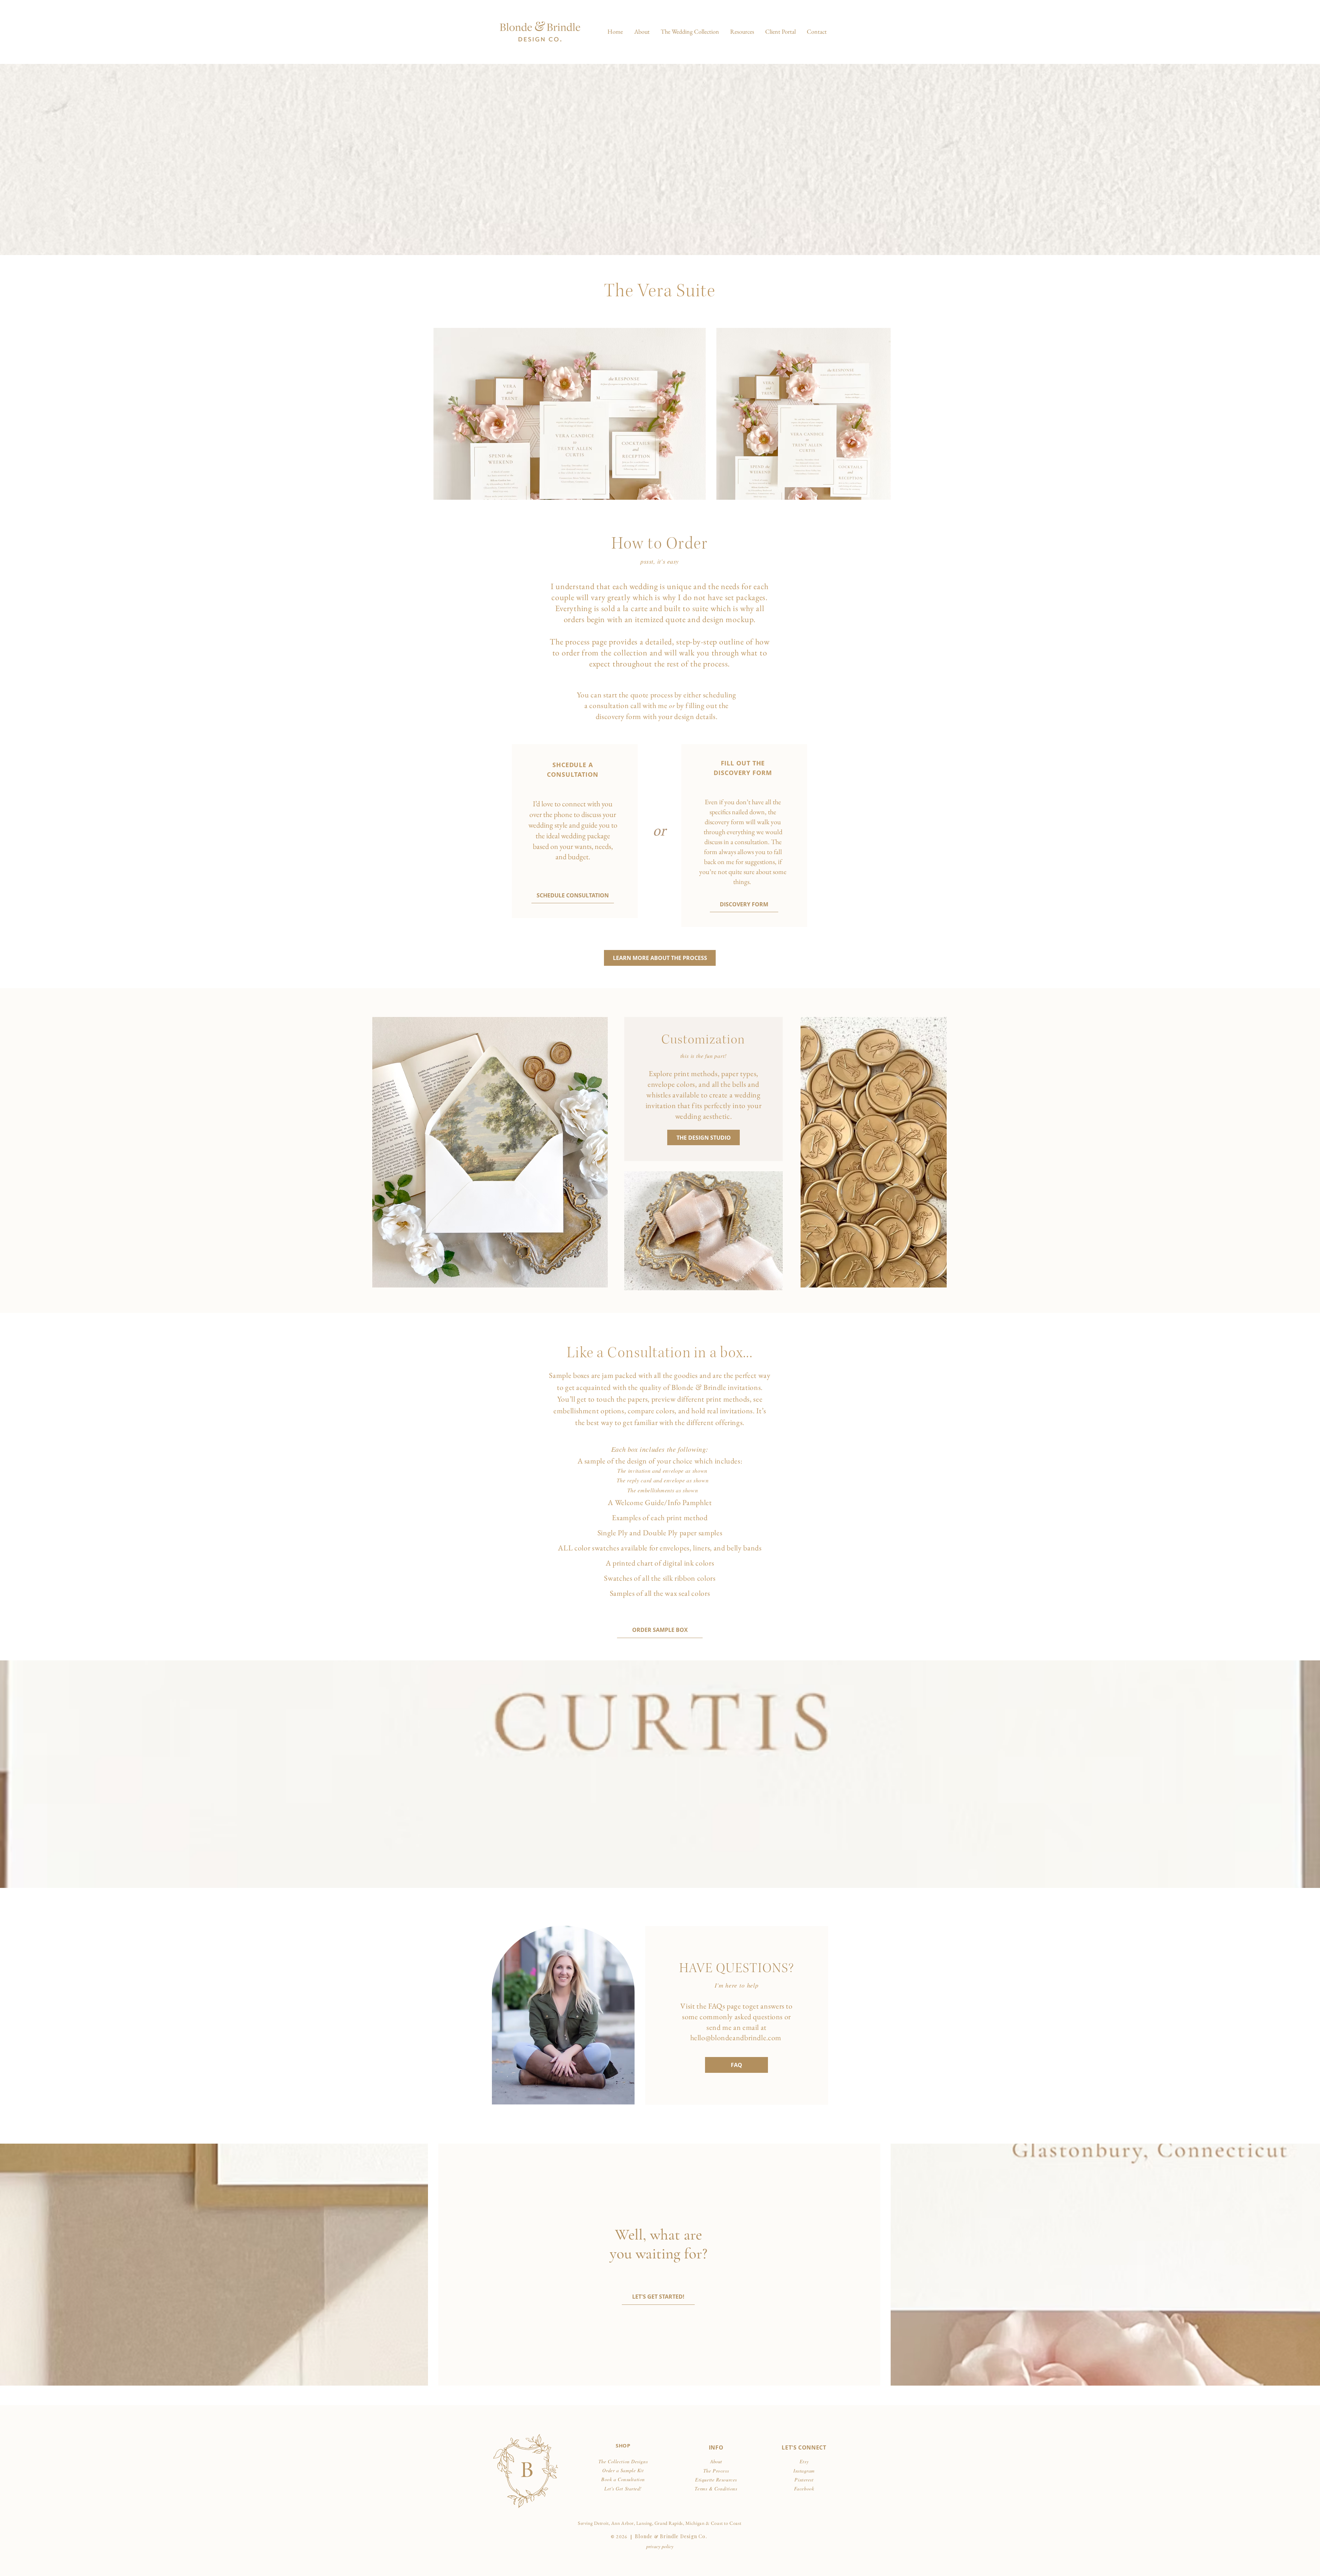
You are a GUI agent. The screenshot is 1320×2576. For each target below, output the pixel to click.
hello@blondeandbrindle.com (736, 2038)
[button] (690, 32)
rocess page (588, 642)
